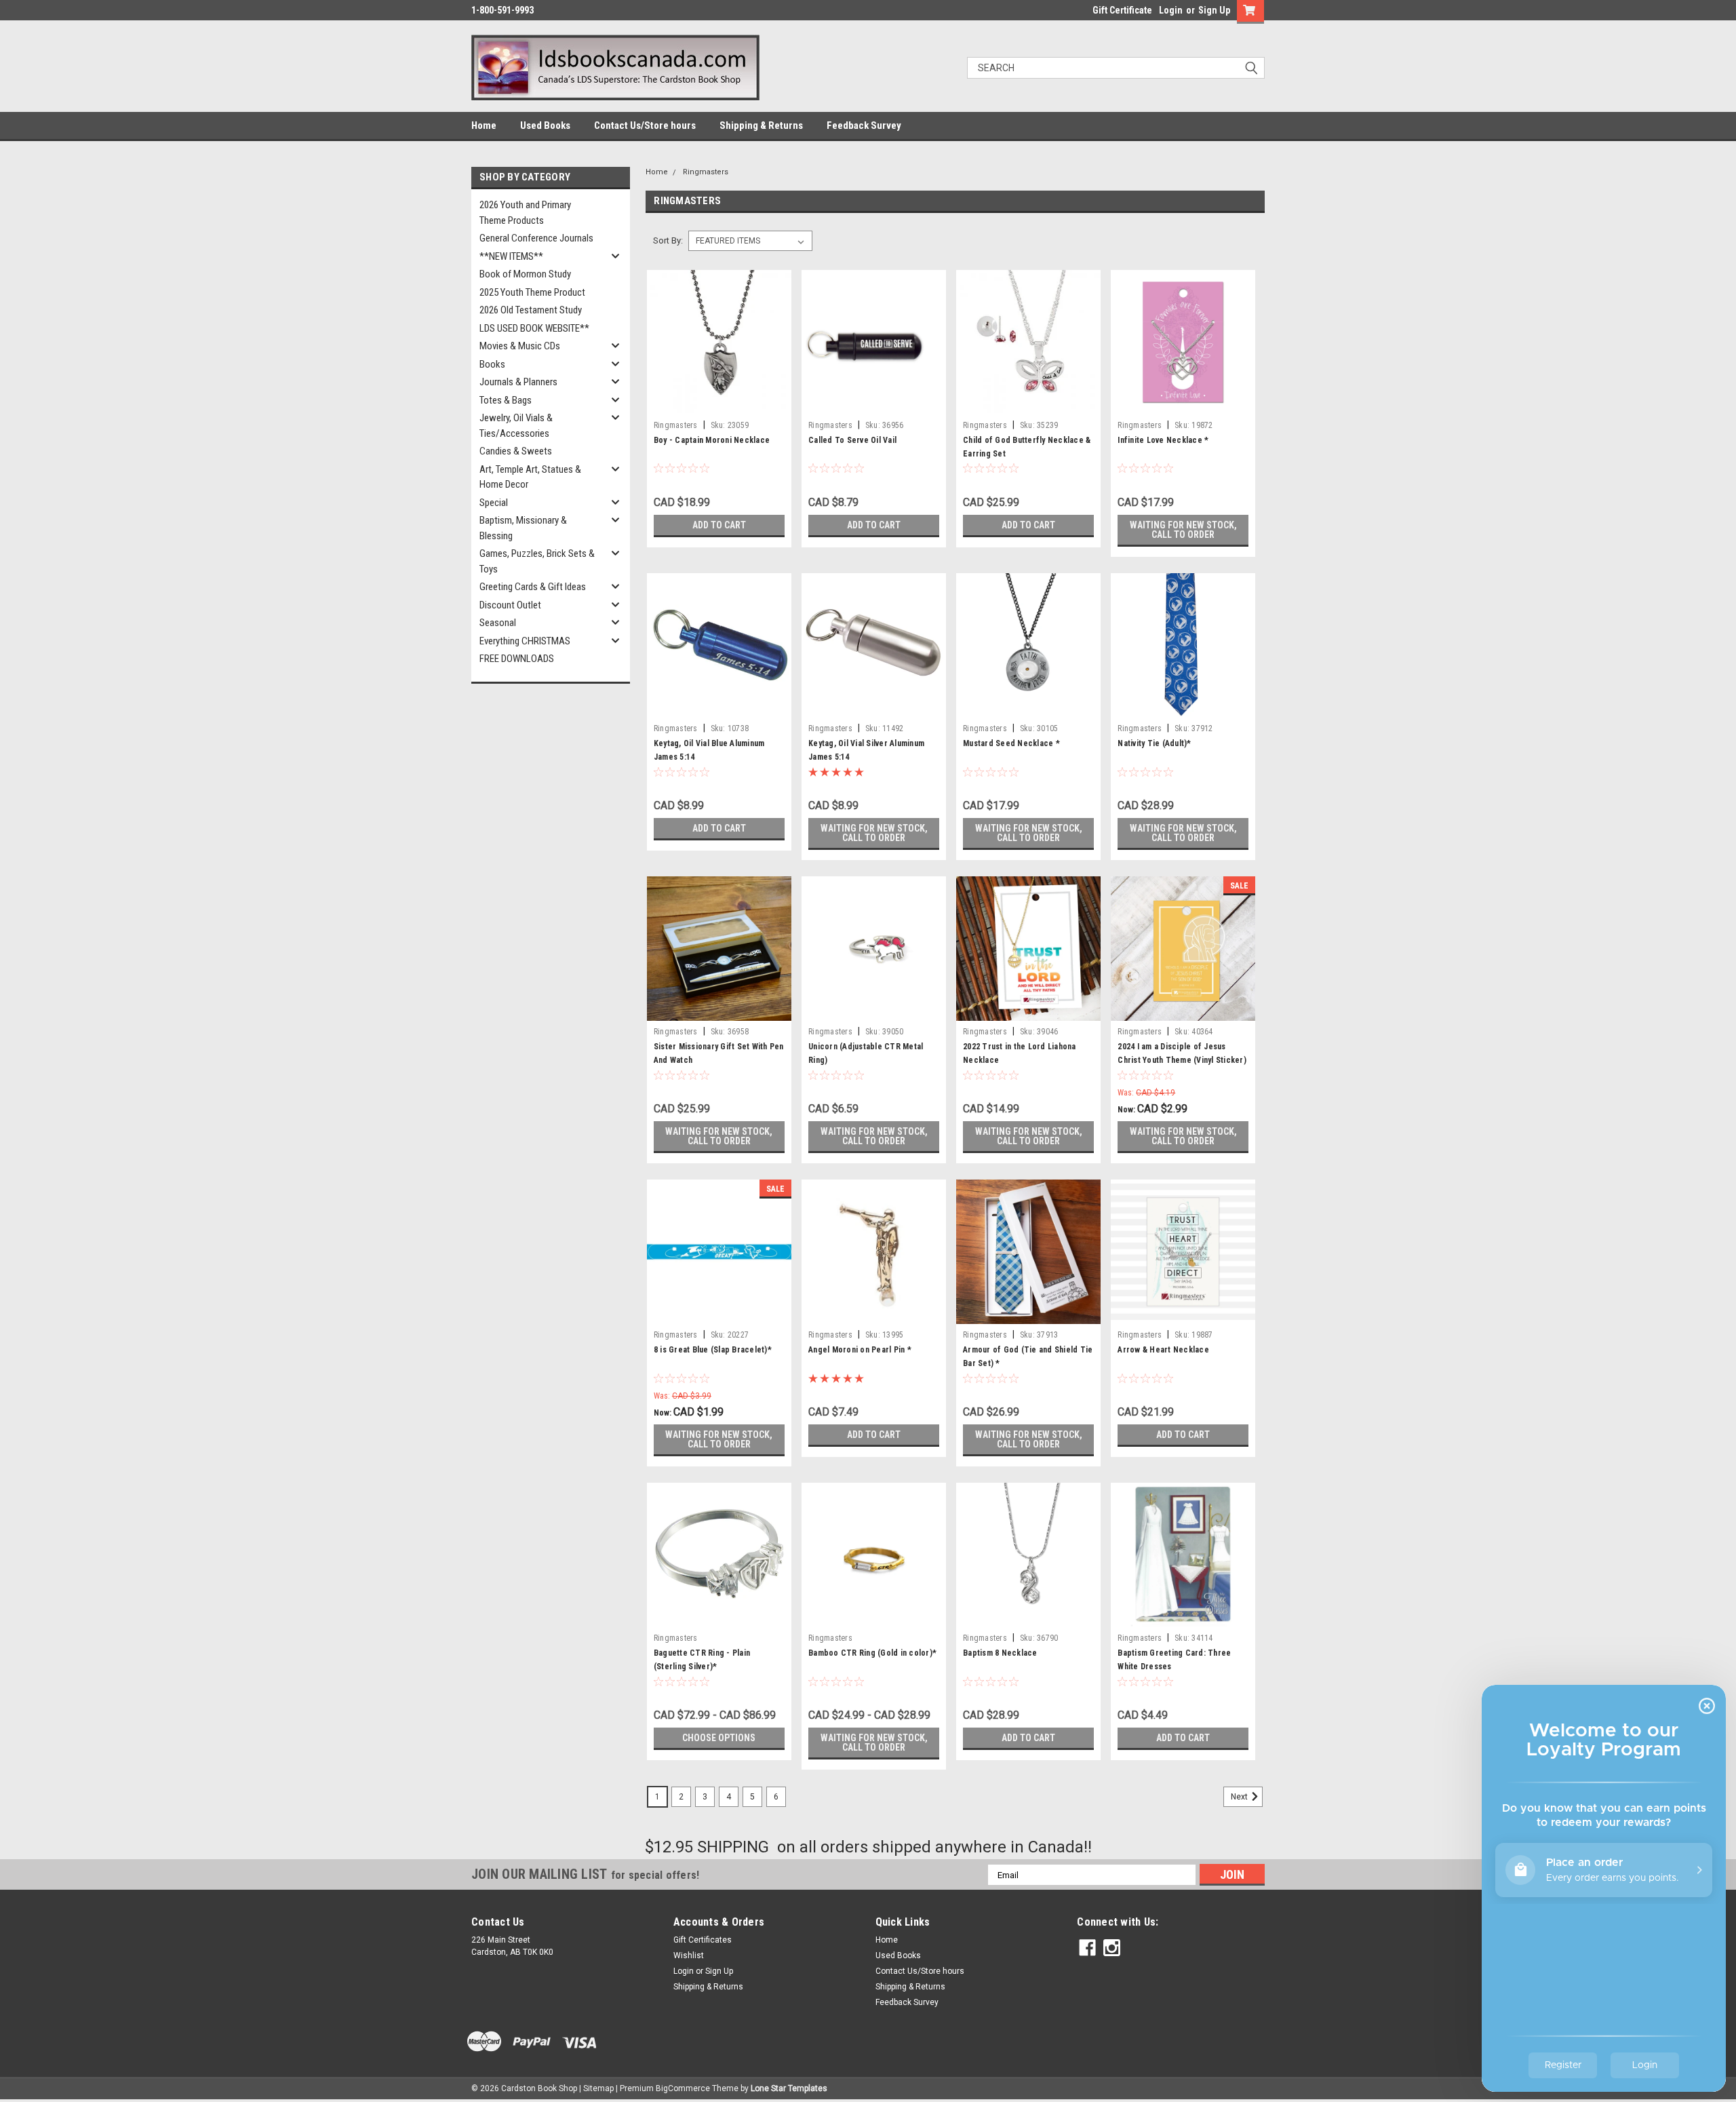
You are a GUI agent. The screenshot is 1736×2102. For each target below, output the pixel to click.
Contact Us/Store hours (645, 125)
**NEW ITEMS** (511, 256)
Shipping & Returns (761, 125)
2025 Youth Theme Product (532, 292)
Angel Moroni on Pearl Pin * (860, 1350)
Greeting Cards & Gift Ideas (533, 587)
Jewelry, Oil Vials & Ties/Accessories (516, 426)
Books (492, 364)
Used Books (545, 125)
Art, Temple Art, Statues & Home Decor (530, 477)
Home (484, 125)
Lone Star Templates (789, 2088)
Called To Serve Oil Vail (852, 440)
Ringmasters (706, 172)
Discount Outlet (510, 605)
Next (1240, 1797)
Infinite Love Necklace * (1163, 440)
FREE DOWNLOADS (517, 659)
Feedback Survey (864, 125)
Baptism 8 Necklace (1000, 1653)
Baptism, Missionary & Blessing (523, 528)
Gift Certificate (1122, 10)
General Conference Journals (536, 238)
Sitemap (598, 2088)
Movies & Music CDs (520, 346)
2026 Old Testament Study (531, 310)
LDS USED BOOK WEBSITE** (534, 328)
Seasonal (498, 623)
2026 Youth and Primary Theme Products (525, 213)
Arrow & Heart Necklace (1163, 1350)
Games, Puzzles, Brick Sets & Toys (537, 561)
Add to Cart (719, 525)
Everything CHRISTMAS (525, 641)
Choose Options (719, 1738)
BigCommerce (683, 2088)
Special (494, 503)
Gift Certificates (703, 1940)
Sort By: (668, 240)
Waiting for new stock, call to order (1183, 530)
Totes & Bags (506, 400)
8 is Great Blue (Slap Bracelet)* (713, 1350)
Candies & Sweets (516, 451)
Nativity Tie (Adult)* (1154, 743)
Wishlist (689, 1955)
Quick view (719, 404)
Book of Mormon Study (525, 274)
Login (1171, 10)
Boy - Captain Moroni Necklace (712, 440)
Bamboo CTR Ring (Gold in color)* (872, 1653)
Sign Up (1214, 10)
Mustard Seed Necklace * (1011, 743)
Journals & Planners (518, 382)
